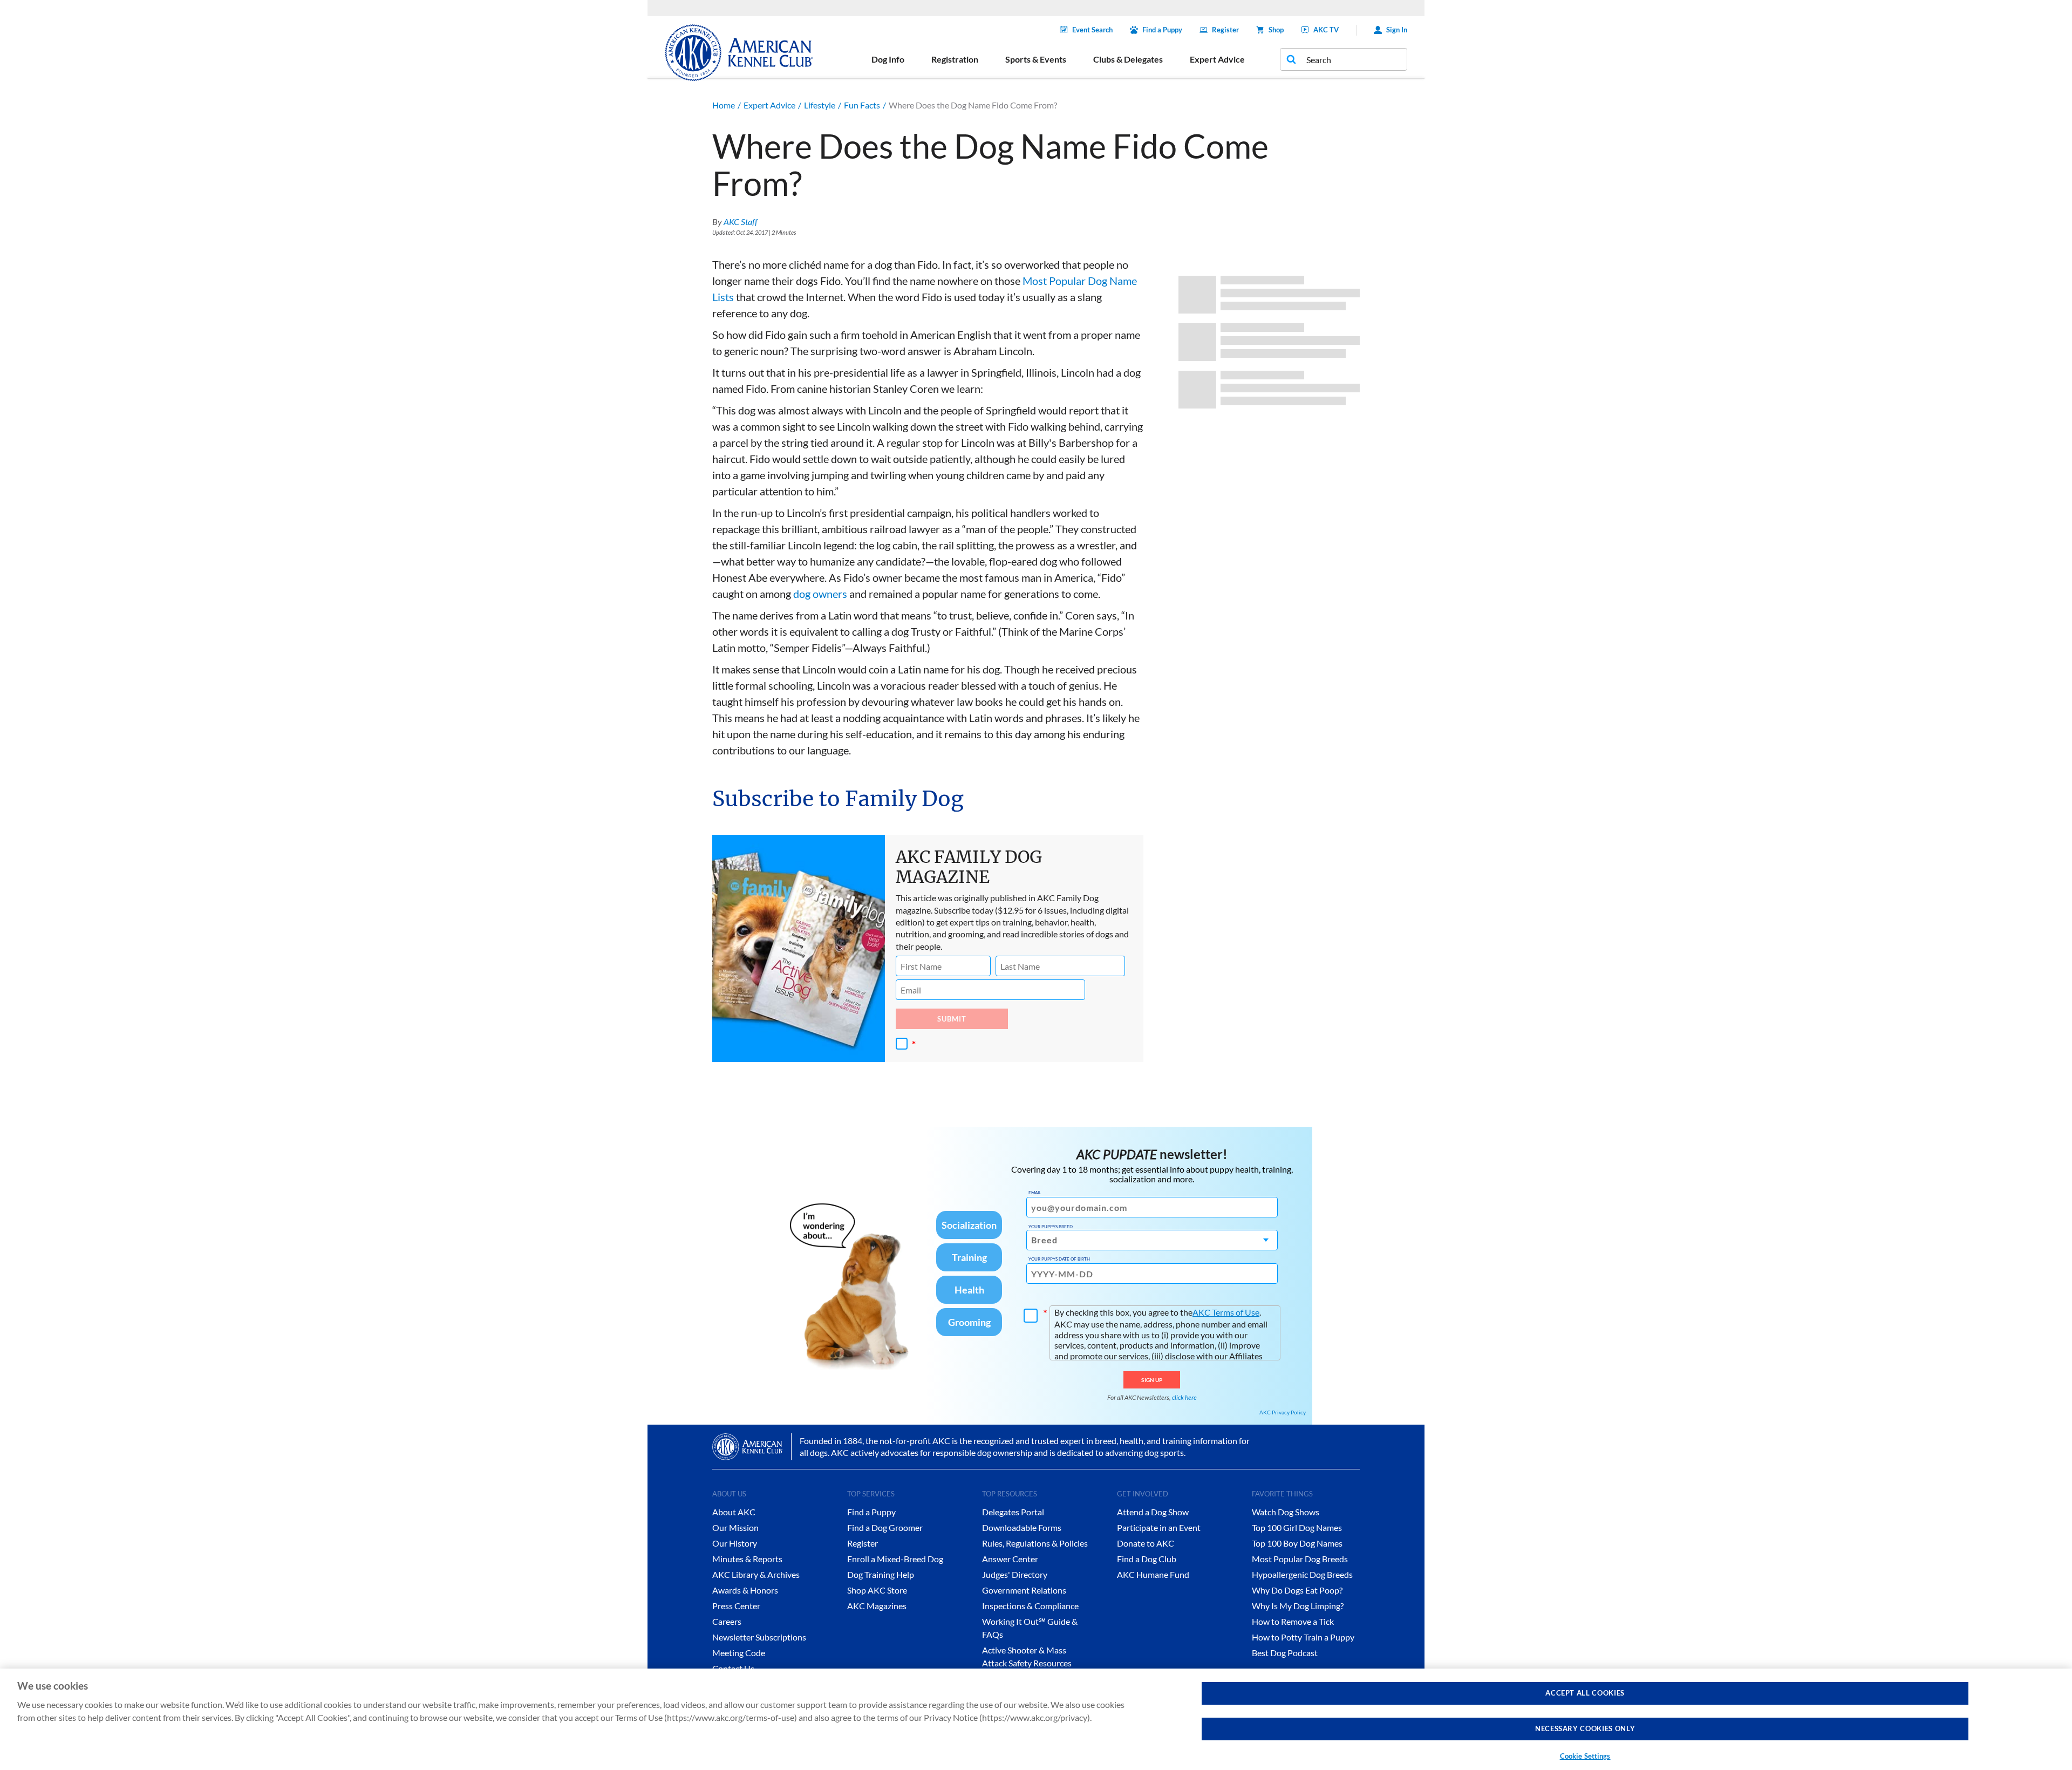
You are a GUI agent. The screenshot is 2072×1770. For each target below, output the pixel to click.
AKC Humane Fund (1153, 1574)
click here (1184, 1397)
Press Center (736, 1606)
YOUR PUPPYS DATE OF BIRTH (1059, 1259)
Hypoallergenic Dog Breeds (1302, 1574)
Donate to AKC (1146, 1543)
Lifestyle (820, 105)
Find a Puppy (1162, 30)
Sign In (1397, 30)
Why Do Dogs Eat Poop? (1297, 1590)
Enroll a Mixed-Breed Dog (895, 1559)
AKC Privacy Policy (1283, 1412)
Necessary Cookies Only (1585, 1729)
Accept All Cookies (1585, 1693)
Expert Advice (769, 105)
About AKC (734, 1512)
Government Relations (1024, 1590)
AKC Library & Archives (756, 1574)
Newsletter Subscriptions (759, 1637)
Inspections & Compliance (1030, 1606)
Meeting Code (739, 1653)
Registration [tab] (955, 59)
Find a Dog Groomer (885, 1527)
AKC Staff (741, 222)
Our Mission (735, 1527)
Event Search (1092, 30)
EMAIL (1035, 1193)
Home (724, 105)
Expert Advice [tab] (1217, 59)
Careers (727, 1621)
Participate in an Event (1159, 1527)
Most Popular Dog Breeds (1300, 1559)
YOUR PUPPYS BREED (1051, 1227)
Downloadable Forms (1022, 1527)
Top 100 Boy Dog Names (1297, 1543)
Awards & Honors (745, 1590)
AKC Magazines (877, 1606)
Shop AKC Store (877, 1590)
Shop (1276, 30)
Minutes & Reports (747, 1559)
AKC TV (1326, 30)
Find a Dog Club (1147, 1559)
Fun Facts (862, 105)
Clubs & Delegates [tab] (1128, 59)
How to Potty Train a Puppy (1303, 1637)
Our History (735, 1543)
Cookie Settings (1585, 1756)
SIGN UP (1152, 1380)
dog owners (820, 594)
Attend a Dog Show (1153, 1512)
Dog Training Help (881, 1574)
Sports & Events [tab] (1036, 59)
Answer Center (1010, 1559)
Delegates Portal (1013, 1512)
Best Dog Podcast (1285, 1653)
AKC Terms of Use (1226, 1312)
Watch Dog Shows (1286, 1512)
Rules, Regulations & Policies (1035, 1543)
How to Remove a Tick (1293, 1621)
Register (1225, 30)
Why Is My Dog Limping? (1298, 1606)
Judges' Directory (1015, 1574)
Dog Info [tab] (888, 59)
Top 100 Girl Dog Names (1297, 1527)
